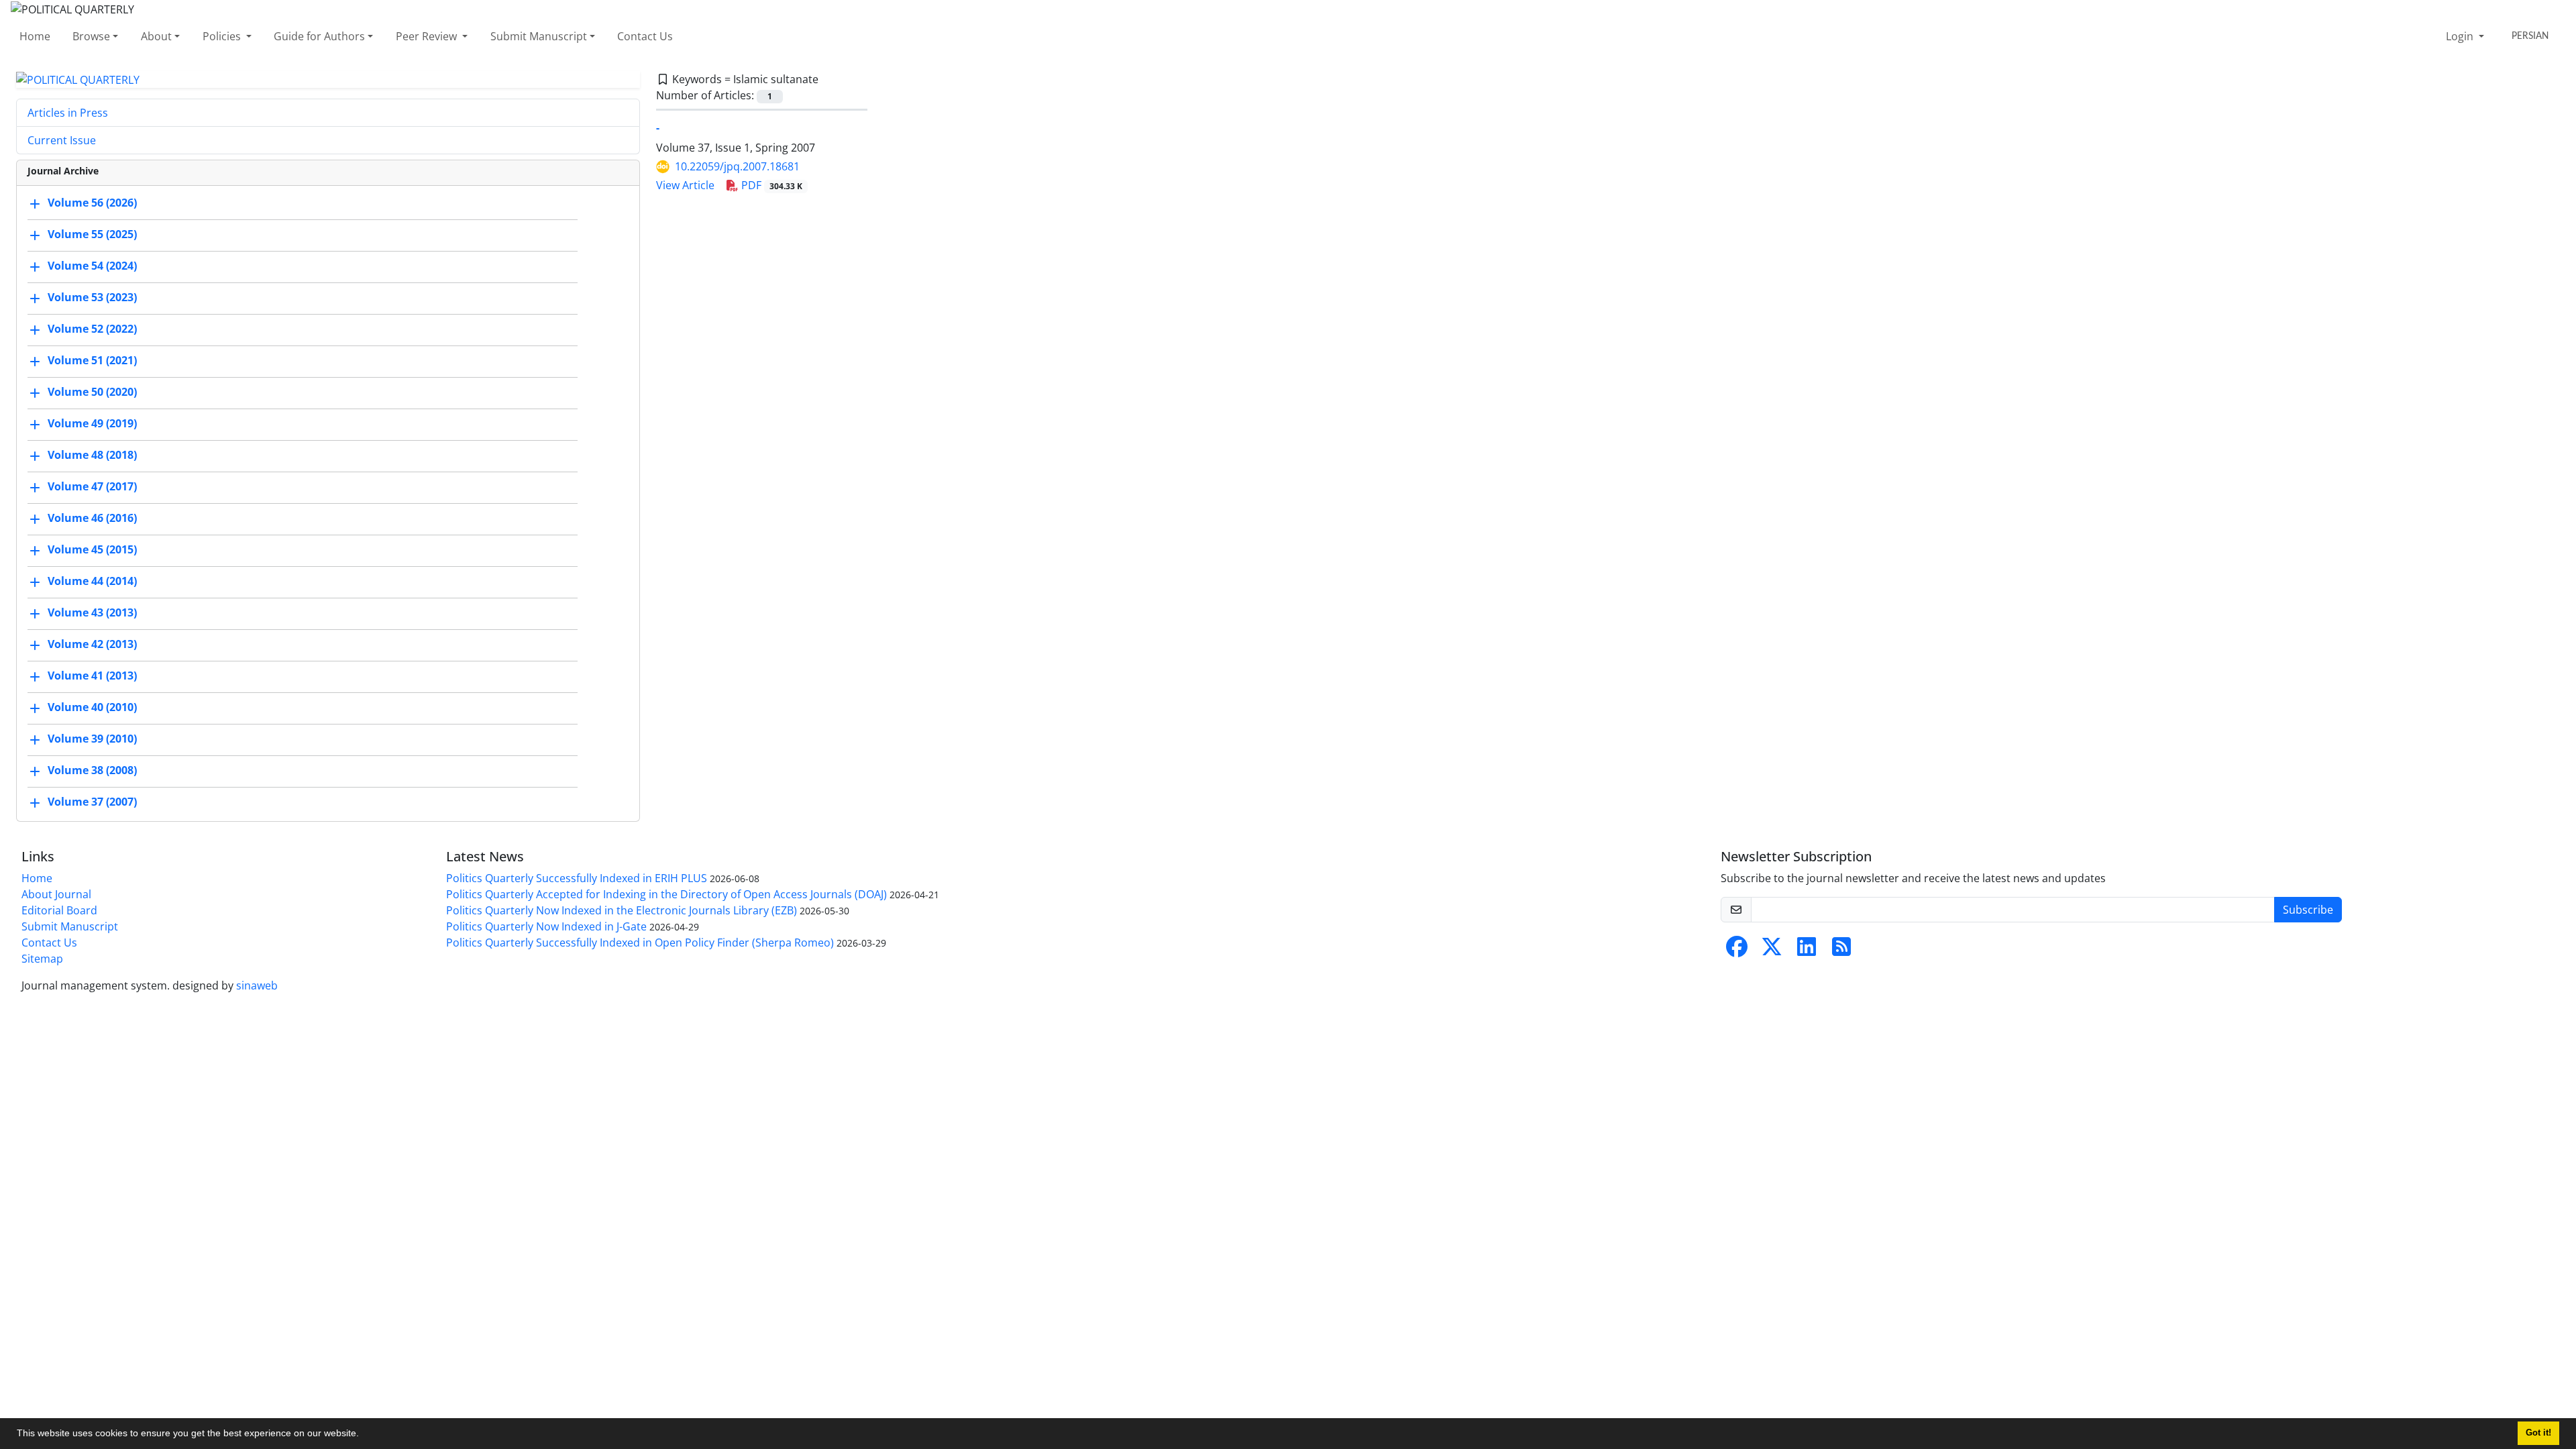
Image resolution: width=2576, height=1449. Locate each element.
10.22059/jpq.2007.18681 (737, 166)
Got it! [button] (2538, 1433)
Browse (91, 36)
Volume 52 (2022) (92, 329)
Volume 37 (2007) (92, 802)
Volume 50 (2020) (92, 392)
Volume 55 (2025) (92, 235)
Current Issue (62, 140)
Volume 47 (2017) (92, 487)
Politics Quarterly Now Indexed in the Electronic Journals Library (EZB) (622, 910)
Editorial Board (59, 910)
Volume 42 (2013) (92, 645)
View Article (685, 185)
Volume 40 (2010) (92, 708)
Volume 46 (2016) (92, 519)
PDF (770, 185)
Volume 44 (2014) (92, 582)
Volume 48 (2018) (92, 455)
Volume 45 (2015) (92, 550)
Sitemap (42, 959)
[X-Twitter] (1772, 951)
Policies (223, 36)
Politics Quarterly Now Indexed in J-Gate (546, 926)
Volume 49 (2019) (92, 424)
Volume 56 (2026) (92, 203)
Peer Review (428, 36)
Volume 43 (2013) (92, 613)
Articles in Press (68, 113)
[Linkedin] (1807, 951)
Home (35, 36)
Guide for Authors (319, 36)
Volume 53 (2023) (92, 298)
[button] (364, 1435)
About (156, 36)
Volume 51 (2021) (92, 361)
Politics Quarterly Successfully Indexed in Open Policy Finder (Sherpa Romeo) (640, 943)
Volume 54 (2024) (92, 266)
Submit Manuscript (539, 36)
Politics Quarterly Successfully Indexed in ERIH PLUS (577, 878)
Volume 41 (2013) (92, 676)
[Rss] (1841, 951)
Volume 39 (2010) (92, 739)
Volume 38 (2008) (92, 771)
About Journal (56, 894)
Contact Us (645, 36)
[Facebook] (1737, 951)
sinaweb (257, 985)
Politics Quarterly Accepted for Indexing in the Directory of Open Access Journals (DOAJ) (666, 894)
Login (2461, 36)
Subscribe (2308, 910)
